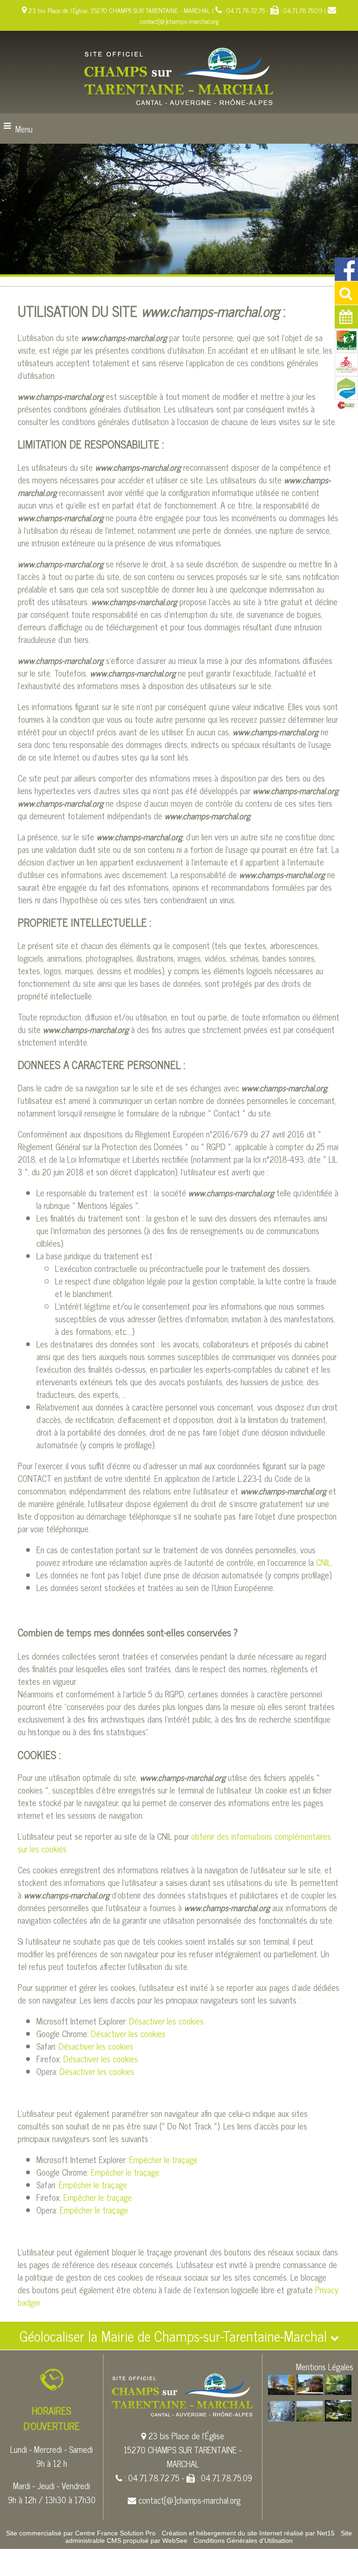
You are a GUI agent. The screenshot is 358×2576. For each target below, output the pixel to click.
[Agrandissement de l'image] (281, 2391)
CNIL (324, 1562)
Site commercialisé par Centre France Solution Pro (81, 2533)
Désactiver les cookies (166, 2021)
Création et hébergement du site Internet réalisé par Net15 (248, 2533)
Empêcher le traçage (163, 2159)
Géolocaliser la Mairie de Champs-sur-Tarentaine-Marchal (175, 2336)
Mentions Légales (325, 2367)
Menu (24, 129)
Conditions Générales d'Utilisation (243, 2541)
